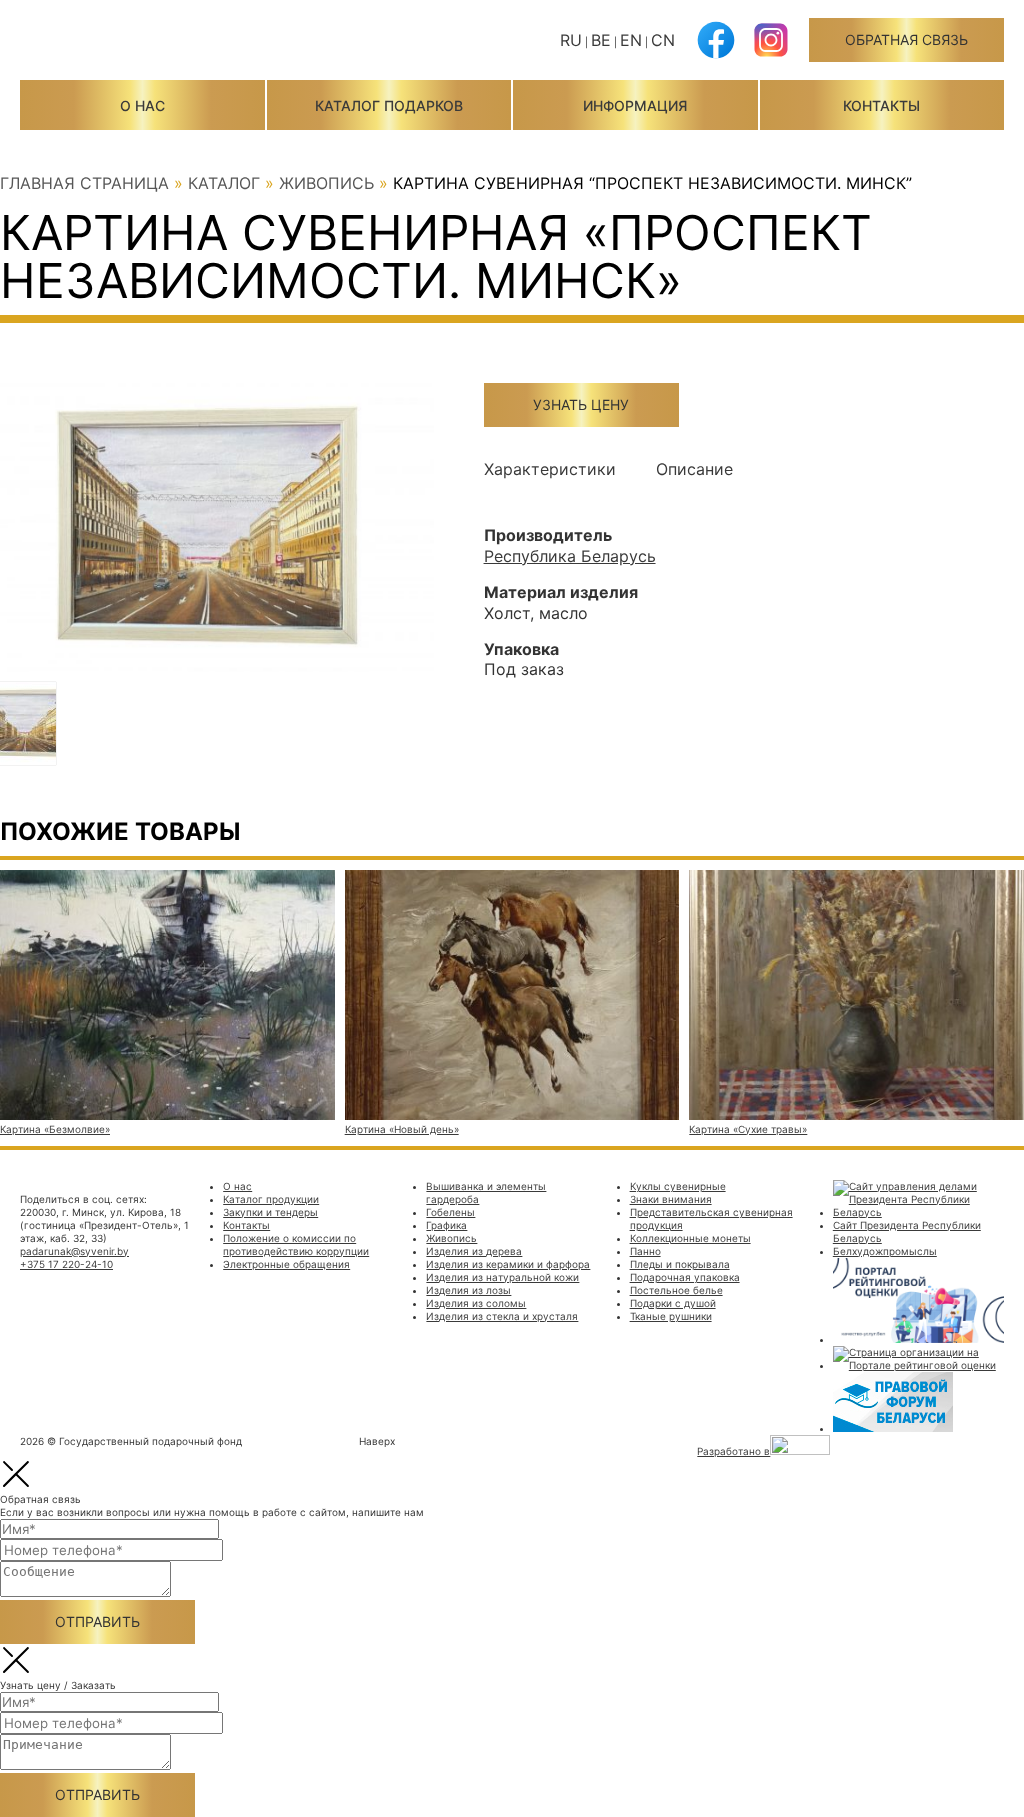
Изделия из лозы (468, 1290)
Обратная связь (906, 39)
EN (631, 40)
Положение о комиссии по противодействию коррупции (296, 1244)
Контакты (881, 105)
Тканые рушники (671, 1316)
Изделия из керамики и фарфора (508, 1264)
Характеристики (550, 469)
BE (601, 40)
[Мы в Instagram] (771, 52)
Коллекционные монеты (690, 1238)
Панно (645, 1251)
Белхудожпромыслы (885, 1251)
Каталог (224, 183)
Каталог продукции (271, 1199)
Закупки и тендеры (270, 1212)
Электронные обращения (286, 1264)
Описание (694, 469)
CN (663, 40)
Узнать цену (581, 404)
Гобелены (450, 1212)
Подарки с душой (673, 1303)
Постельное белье (676, 1290)
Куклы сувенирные (678, 1186)
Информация (635, 105)
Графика (446, 1225)
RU (571, 40)
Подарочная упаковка (685, 1277)
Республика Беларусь (570, 556)
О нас (142, 105)
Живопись (326, 183)
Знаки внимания (671, 1199)
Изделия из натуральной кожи (502, 1277)
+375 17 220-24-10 (66, 1264)
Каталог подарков (389, 105)
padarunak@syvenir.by (74, 1251)
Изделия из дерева (474, 1251)
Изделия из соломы (476, 1303)
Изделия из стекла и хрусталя (502, 1316)
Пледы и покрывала (680, 1264)
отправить (97, 1621)
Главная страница (84, 183)
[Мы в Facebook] (716, 52)
